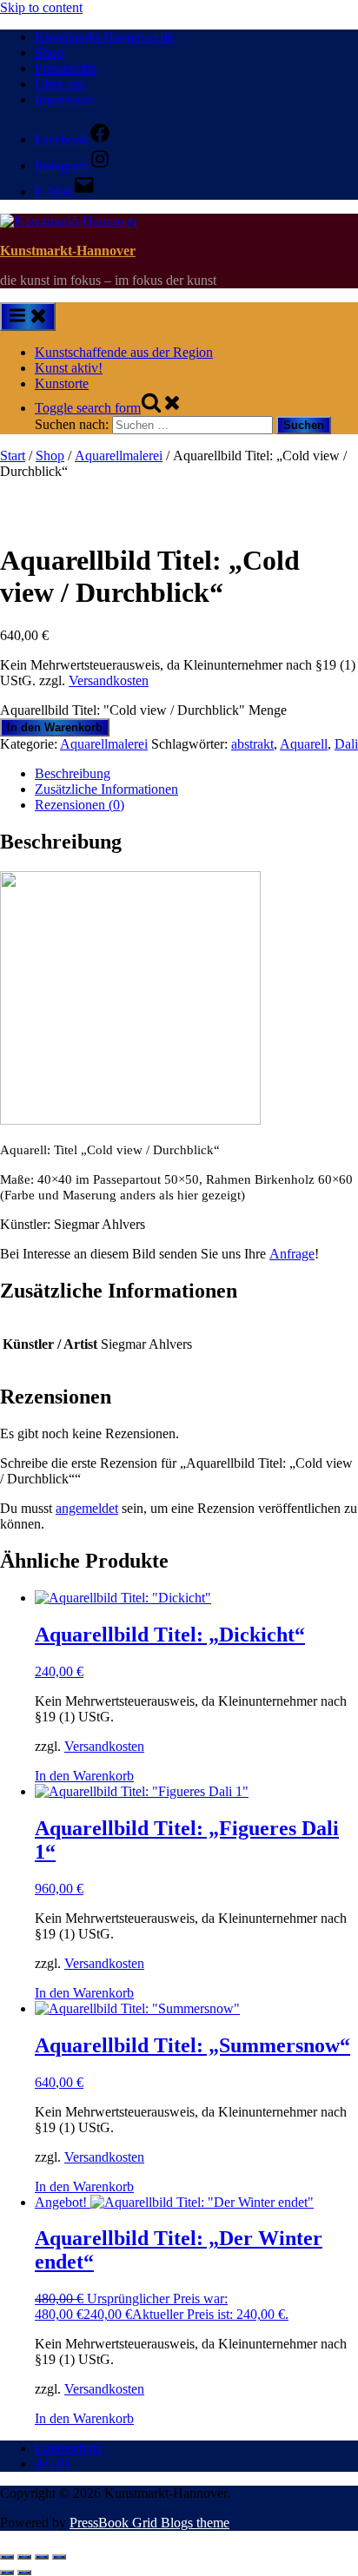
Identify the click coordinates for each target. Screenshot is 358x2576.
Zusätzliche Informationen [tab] (106, 789)
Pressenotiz (66, 68)
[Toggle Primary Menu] (28, 317)
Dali (346, 744)
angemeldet (87, 1508)
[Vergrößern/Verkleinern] (7, 2557)
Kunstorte (62, 383)
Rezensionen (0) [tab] (80, 805)
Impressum (65, 99)
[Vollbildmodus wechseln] (24, 2557)
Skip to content (41, 7)
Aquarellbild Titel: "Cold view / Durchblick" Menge (143, 710)
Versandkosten (109, 680)
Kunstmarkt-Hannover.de (104, 37)
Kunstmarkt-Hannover (68, 251)
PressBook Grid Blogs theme (149, 2523)
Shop (49, 53)
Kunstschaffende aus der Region (124, 352)
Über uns (60, 84)
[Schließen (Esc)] (59, 2557)
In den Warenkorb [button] (84, 1776)
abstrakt (252, 744)
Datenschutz (69, 2448)
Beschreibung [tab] (73, 773)
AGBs (53, 2464)
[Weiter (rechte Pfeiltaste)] (24, 2573)
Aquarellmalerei (119, 456)
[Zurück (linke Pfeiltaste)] (7, 2573)
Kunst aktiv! (69, 368)
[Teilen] (42, 2557)
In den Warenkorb (55, 727)
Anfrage (292, 1254)
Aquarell (304, 744)
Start (13, 456)
